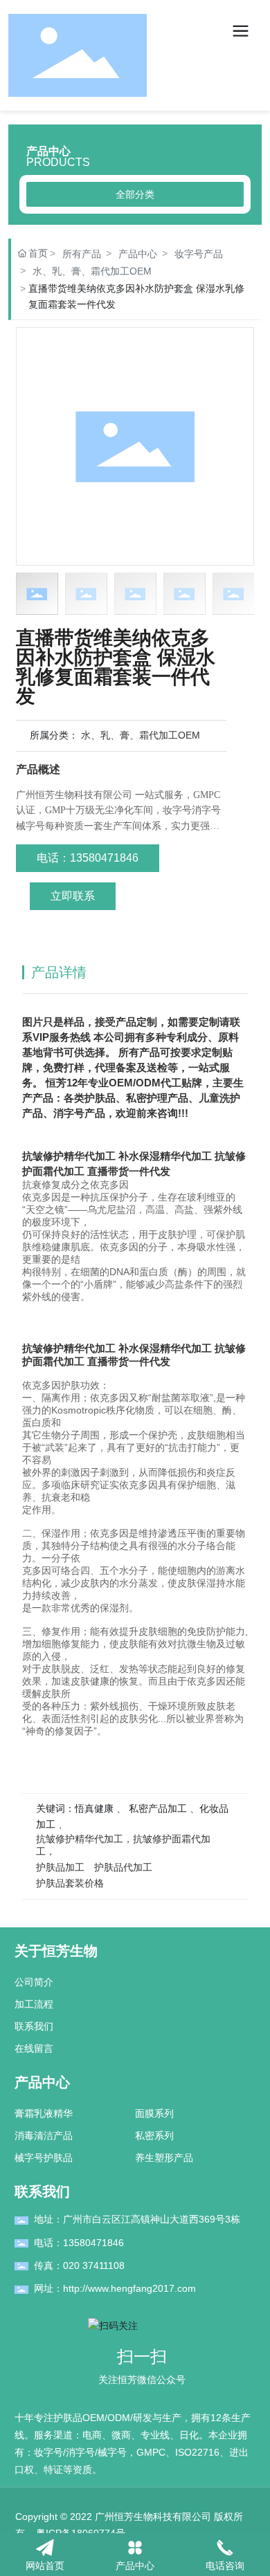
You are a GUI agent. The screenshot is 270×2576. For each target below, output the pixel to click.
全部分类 (135, 194)
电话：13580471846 (79, 2243)
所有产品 (82, 254)
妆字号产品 (199, 254)
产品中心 (138, 254)
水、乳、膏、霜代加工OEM (92, 271)
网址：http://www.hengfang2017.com (115, 2288)
